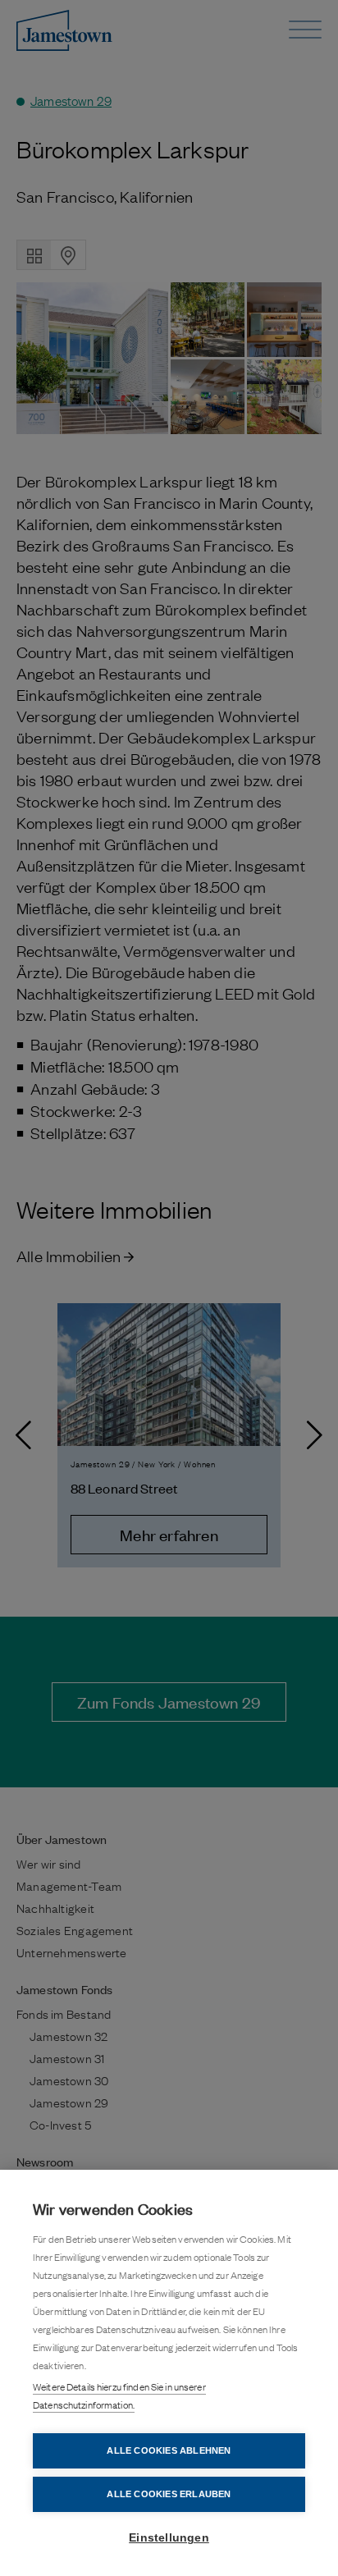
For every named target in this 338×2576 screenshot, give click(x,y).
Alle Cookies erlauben (169, 2494)
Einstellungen (169, 2538)
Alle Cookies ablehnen (169, 2450)
